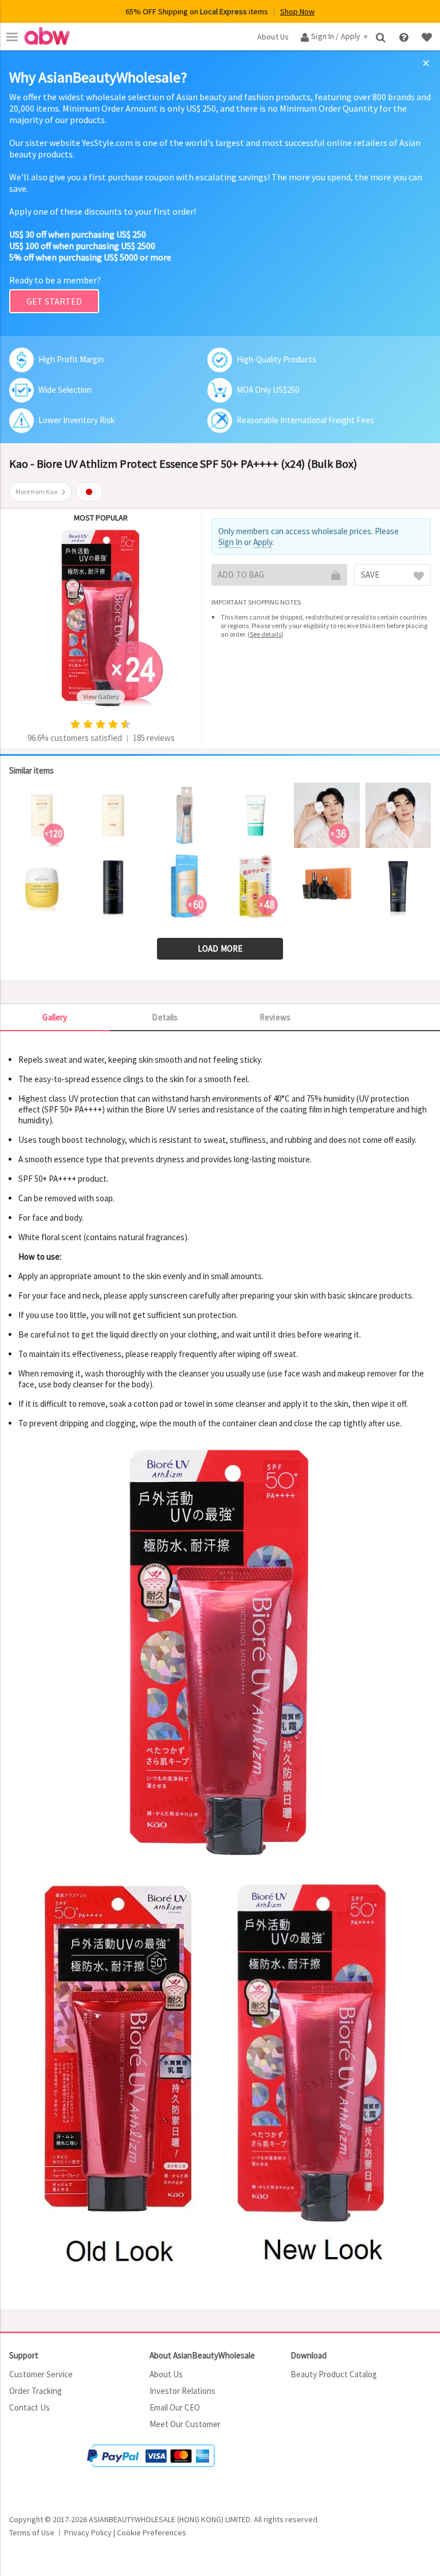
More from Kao (36, 492)
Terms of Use (32, 2532)
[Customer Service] (405, 36)
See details (266, 634)
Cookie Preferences (152, 2532)
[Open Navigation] (12, 37)
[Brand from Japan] (89, 492)
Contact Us (30, 2407)
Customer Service (41, 2374)
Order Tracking (36, 2391)
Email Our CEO (175, 2407)
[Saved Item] (428, 36)
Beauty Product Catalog (334, 2374)
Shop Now (297, 11)
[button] (44, 2470)
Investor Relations (182, 2391)
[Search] (382, 36)
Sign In (230, 542)
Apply (263, 542)
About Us (166, 2374)
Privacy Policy (88, 2532)
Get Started (54, 301)
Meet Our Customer (185, 2424)
